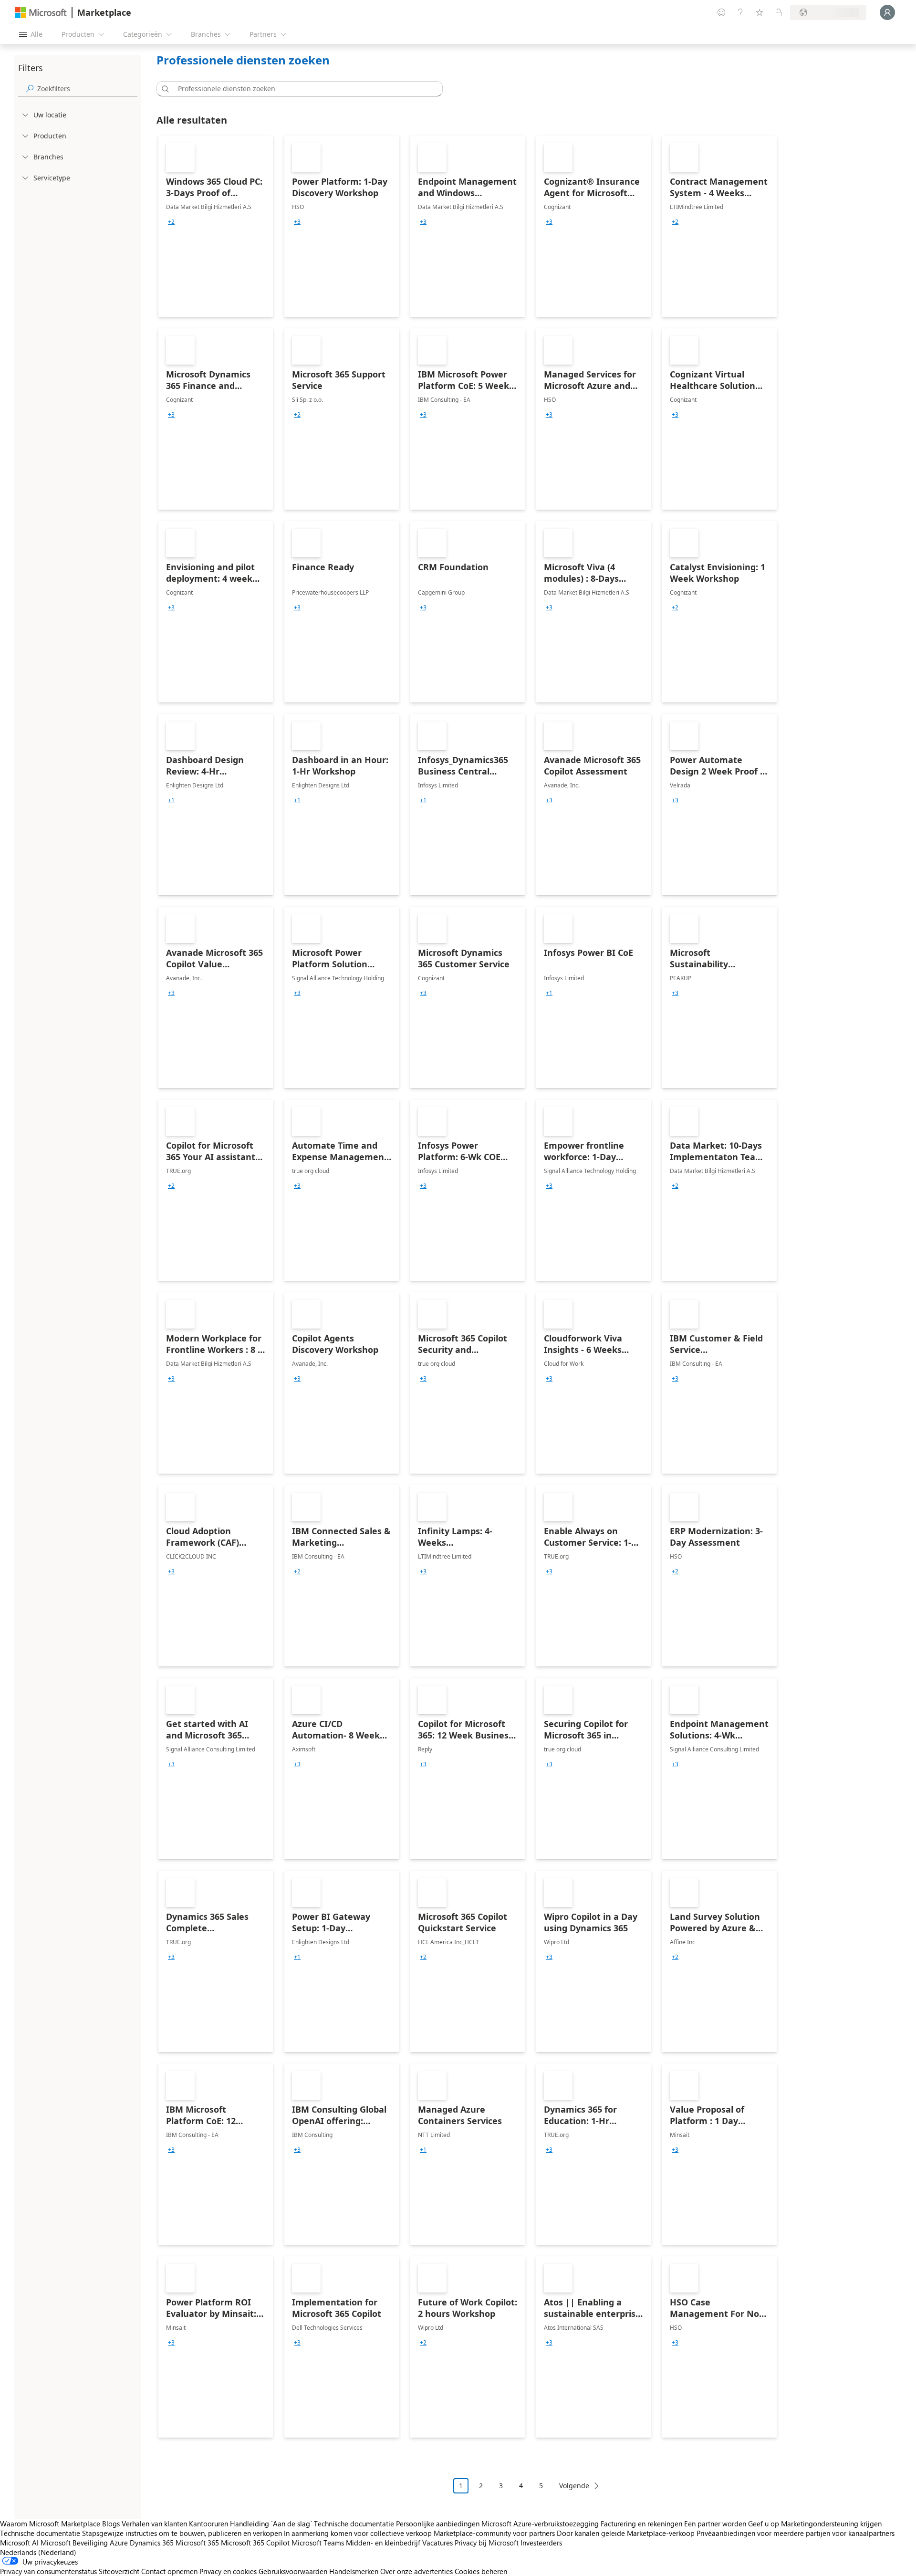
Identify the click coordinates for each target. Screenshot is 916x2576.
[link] (216, 226)
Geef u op (764, 2524)
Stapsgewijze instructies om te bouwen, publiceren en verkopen (182, 2533)
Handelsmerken (354, 2571)
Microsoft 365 (197, 2543)
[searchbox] (87, 89)
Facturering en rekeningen (641, 2524)
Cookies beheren (481, 2571)
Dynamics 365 (152, 2543)
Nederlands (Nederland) (38, 2552)
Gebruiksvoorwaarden (293, 2571)
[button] (164, 89)
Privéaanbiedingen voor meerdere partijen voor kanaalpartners (796, 2533)
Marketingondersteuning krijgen (831, 2524)
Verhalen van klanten (154, 2524)
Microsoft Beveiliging (74, 2543)
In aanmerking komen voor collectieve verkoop (358, 2533)
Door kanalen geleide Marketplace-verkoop (626, 2533)
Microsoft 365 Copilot (255, 2543)
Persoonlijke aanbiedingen (438, 2524)
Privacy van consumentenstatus (48, 2571)
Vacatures (437, 2543)
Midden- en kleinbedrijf (383, 2543)
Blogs (111, 2524)
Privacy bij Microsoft (487, 2543)
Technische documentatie (354, 2524)
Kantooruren (208, 2524)
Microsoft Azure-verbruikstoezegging (541, 2524)
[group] (171, 222)
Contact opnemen (169, 2571)
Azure (119, 2543)
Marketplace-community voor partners (494, 2533)
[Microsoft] (41, 13)
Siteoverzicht (119, 2571)
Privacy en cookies (228, 2571)
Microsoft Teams (318, 2543)
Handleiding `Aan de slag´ (271, 2524)
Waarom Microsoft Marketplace (50, 2524)
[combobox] (302, 89)
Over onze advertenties (416, 2571)
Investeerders (541, 2543)
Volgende (574, 2486)
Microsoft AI (19, 2543)
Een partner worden (715, 2524)
